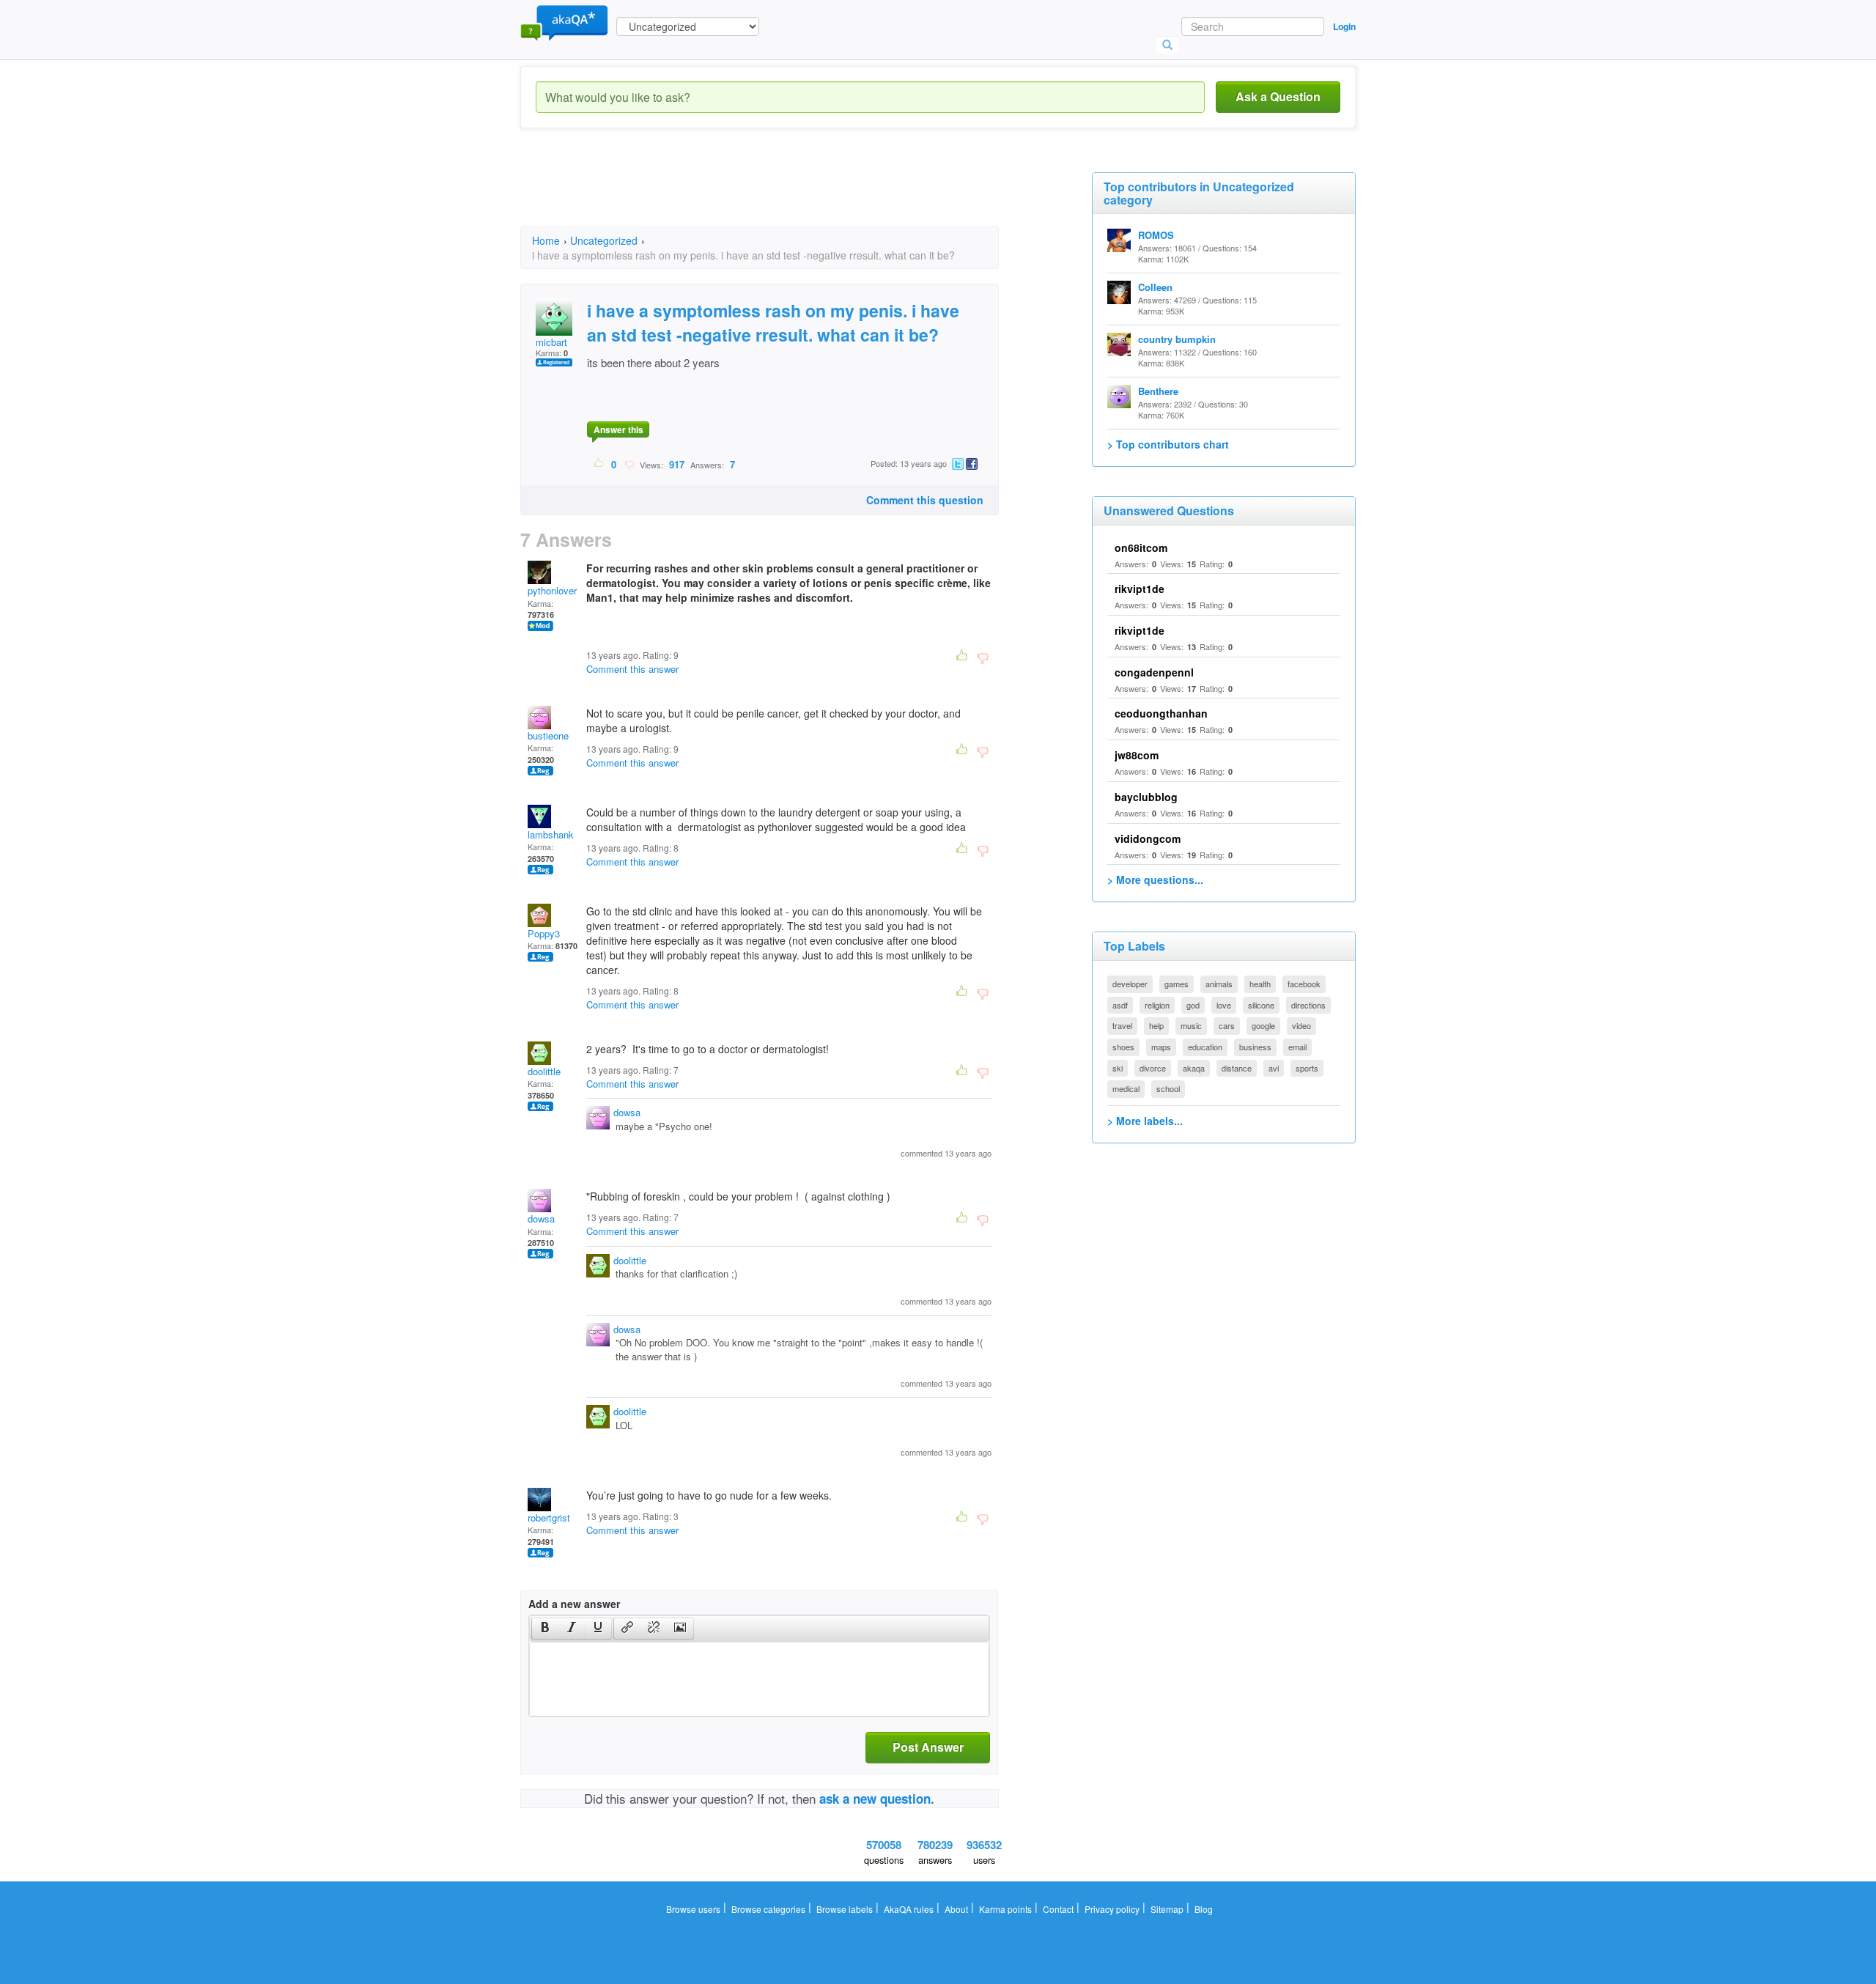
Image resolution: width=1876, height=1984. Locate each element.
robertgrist (549, 1517)
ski (1118, 1068)
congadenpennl (1154, 672)
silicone (1261, 1005)
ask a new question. (877, 1799)
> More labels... (1145, 1121)
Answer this (618, 429)
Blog (1204, 1909)
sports (1307, 1068)
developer (1130, 984)
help (1156, 1025)
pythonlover (552, 590)
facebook (1304, 984)
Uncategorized (604, 240)
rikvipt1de (1140, 589)
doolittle (544, 1071)
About (956, 1909)
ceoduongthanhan (1161, 713)
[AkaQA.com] (564, 22)
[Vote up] (599, 464)
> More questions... (1155, 879)
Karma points (1005, 1909)
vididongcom (1148, 838)
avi (1274, 1068)
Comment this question (925, 500)
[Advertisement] (787, 191)
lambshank (551, 834)
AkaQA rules (909, 1909)
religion (1157, 1005)
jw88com (1137, 755)
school (1168, 1088)
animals (1219, 984)
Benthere (1158, 391)
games (1177, 984)
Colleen (1155, 287)
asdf (1120, 1005)
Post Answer (928, 1747)
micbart (551, 342)
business (1255, 1047)
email (1297, 1047)
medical (1126, 1088)
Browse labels (845, 1909)
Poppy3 (544, 933)
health (1260, 984)
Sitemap (1167, 1909)
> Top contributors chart (1168, 444)
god (1193, 1005)
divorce (1153, 1068)
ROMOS (1156, 235)
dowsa (627, 1112)
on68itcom (1141, 547)
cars (1227, 1025)
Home (546, 240)
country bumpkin (1177, 339)
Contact (1058, 1909)
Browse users (693, 1909)
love (1224, 1005)
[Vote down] (629, 464)
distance (1237, 1068)
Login (1344, 26)
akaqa (1194, 1068)
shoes (1123, 1047)
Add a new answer (574, 1604)
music (1191, 1025)
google (1263, 1025)
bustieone (548, 735)
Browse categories (768, 1909)
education (1205, 1047)
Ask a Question (1278, 96)
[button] (545, 1629)
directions (1308, 1005)
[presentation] (545, 1629)
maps (1161, 1047)
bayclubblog (1146, 797)
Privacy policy (1112, 1909)
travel (1122, 1025)
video (1301, 1025)
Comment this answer (632, 669)
